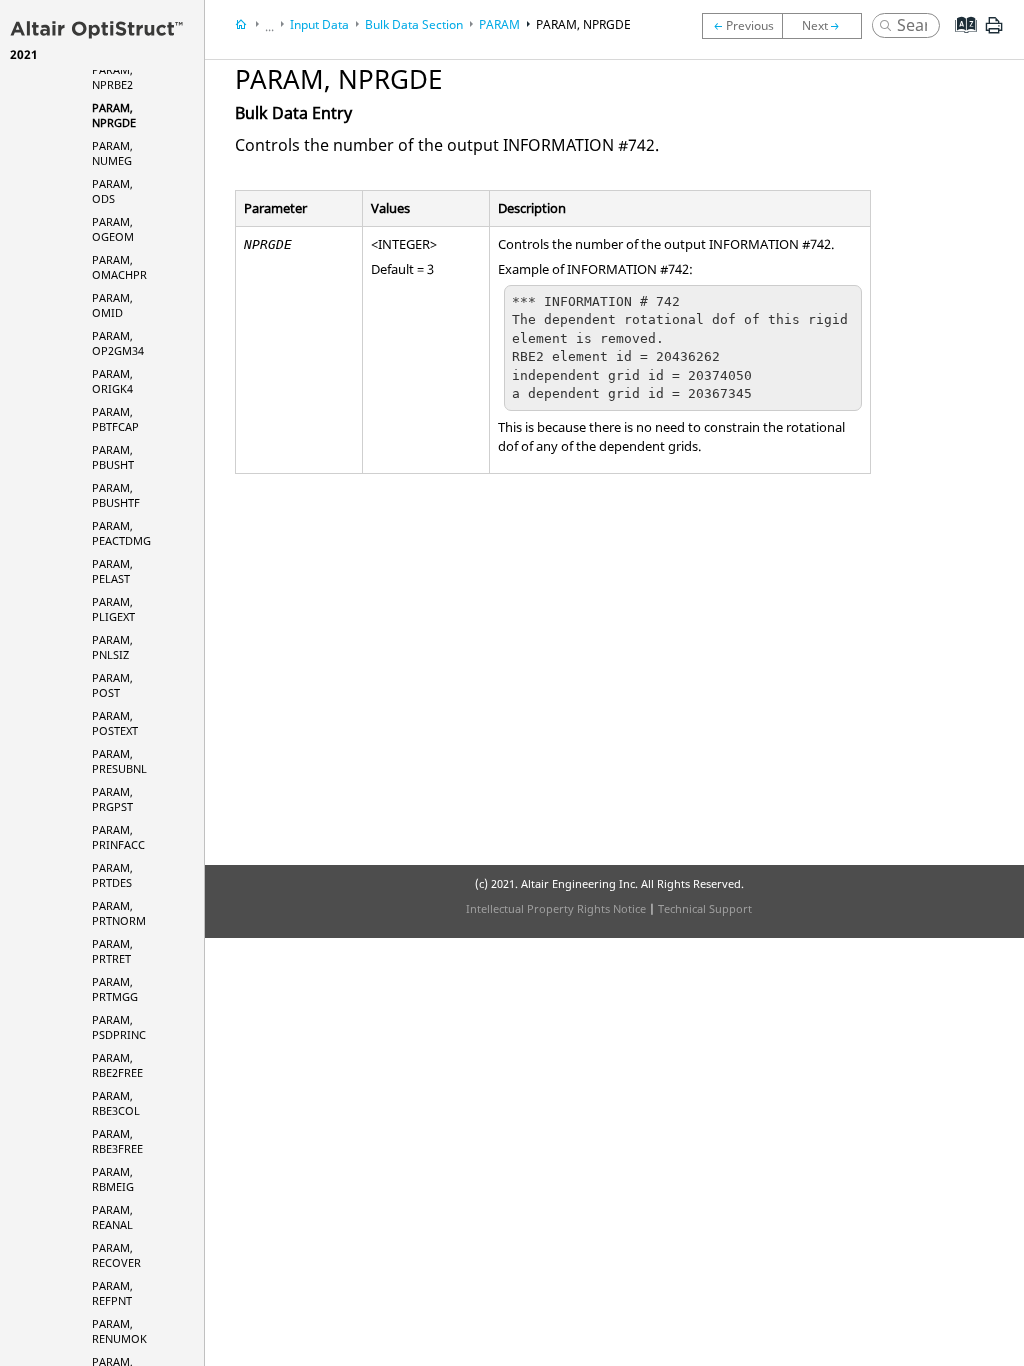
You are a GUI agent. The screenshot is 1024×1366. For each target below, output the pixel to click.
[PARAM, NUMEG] (827, 26)
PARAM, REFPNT (112, 1293)
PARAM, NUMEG (112, 153)
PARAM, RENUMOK (119, 1331)
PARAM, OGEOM (113, 229)
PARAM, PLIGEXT (113, 609)
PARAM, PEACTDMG (121, 533)
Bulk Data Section (414, 24)
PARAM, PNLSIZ (112, 647)
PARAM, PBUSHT (113, 457)
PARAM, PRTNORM (119, 913)
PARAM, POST (112, 685)
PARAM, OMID (112, 305)
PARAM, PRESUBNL (119, 761)
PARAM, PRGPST (112, 799)
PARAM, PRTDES (112, 875)
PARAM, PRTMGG (115, 989)
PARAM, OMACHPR (119, 267)
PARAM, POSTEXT (115, 723)
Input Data (319, 24)
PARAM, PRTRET (112, 951)
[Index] (959, 40)
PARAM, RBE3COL (116, 1103)
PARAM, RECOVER (116, 1255)
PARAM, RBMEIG (113, 1179)
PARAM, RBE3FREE (117, 1141)
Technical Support (705, 908)
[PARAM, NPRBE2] (742, 26)
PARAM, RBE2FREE (117, 1065)
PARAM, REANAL (112, 1217)
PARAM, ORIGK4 (112, 381)
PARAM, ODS (112, 191)
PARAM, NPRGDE (114, 115)
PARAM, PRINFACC (118, 837)
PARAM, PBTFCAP (115, 419)
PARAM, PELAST (112, 571)
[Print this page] (994, 33)
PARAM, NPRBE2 (112, 77)
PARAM (499, 24)
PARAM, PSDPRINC (119, 1027)
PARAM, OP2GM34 (118, 343)
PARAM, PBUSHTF (116, 495)
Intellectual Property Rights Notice (556, 908)
